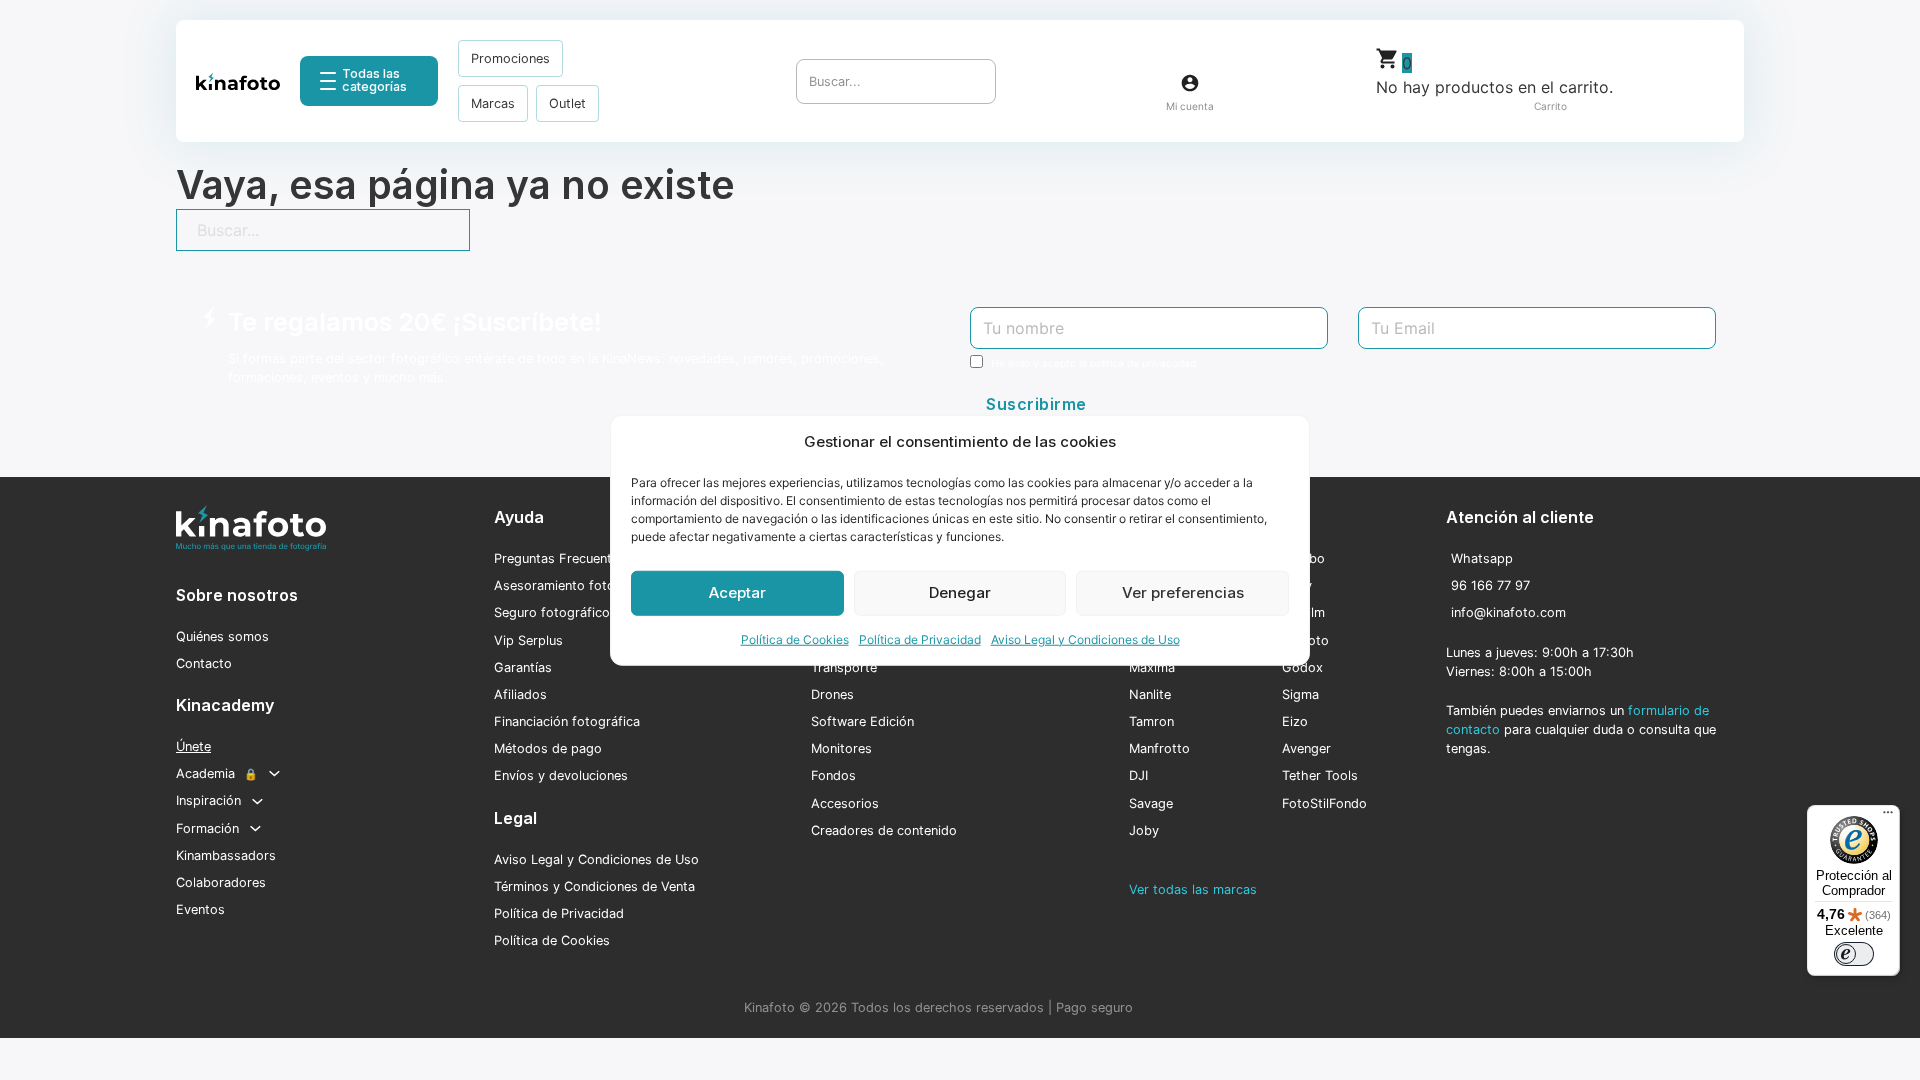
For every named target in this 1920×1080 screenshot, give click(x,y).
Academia (217, 773)
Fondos (833, 775)
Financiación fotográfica (567, 721)
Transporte (844, 667)
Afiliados (520, 694)
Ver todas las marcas (1193, 889)
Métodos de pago (548, 748)
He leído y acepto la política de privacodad (1093, 363)
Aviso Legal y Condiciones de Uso (1085, 638)
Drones (832, 694)
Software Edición (862, 721)
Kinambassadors (226, 855)
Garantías (523, 667)
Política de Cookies (795, 638)
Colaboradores (221, 882)
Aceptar (737, 592)
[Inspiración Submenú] (257, 801)
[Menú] (1888, 817)
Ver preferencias (1183, 592)
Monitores (841, 748)
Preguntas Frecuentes (560, 558)
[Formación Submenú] (255, 828)
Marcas (493, 103)
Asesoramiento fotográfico (576, 585)
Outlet (567, 103)
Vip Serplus (528, 640)
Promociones (510, 58)
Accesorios (845, 803)
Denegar (960, 592)
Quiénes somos (222, 636)
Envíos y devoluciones (561, 775)
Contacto (204, 663)
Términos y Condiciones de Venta (594, 886)
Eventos (200, 909)
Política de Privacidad (920, 638)
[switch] (1854, 954)
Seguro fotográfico (552, 612)
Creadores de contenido (884, 830)
